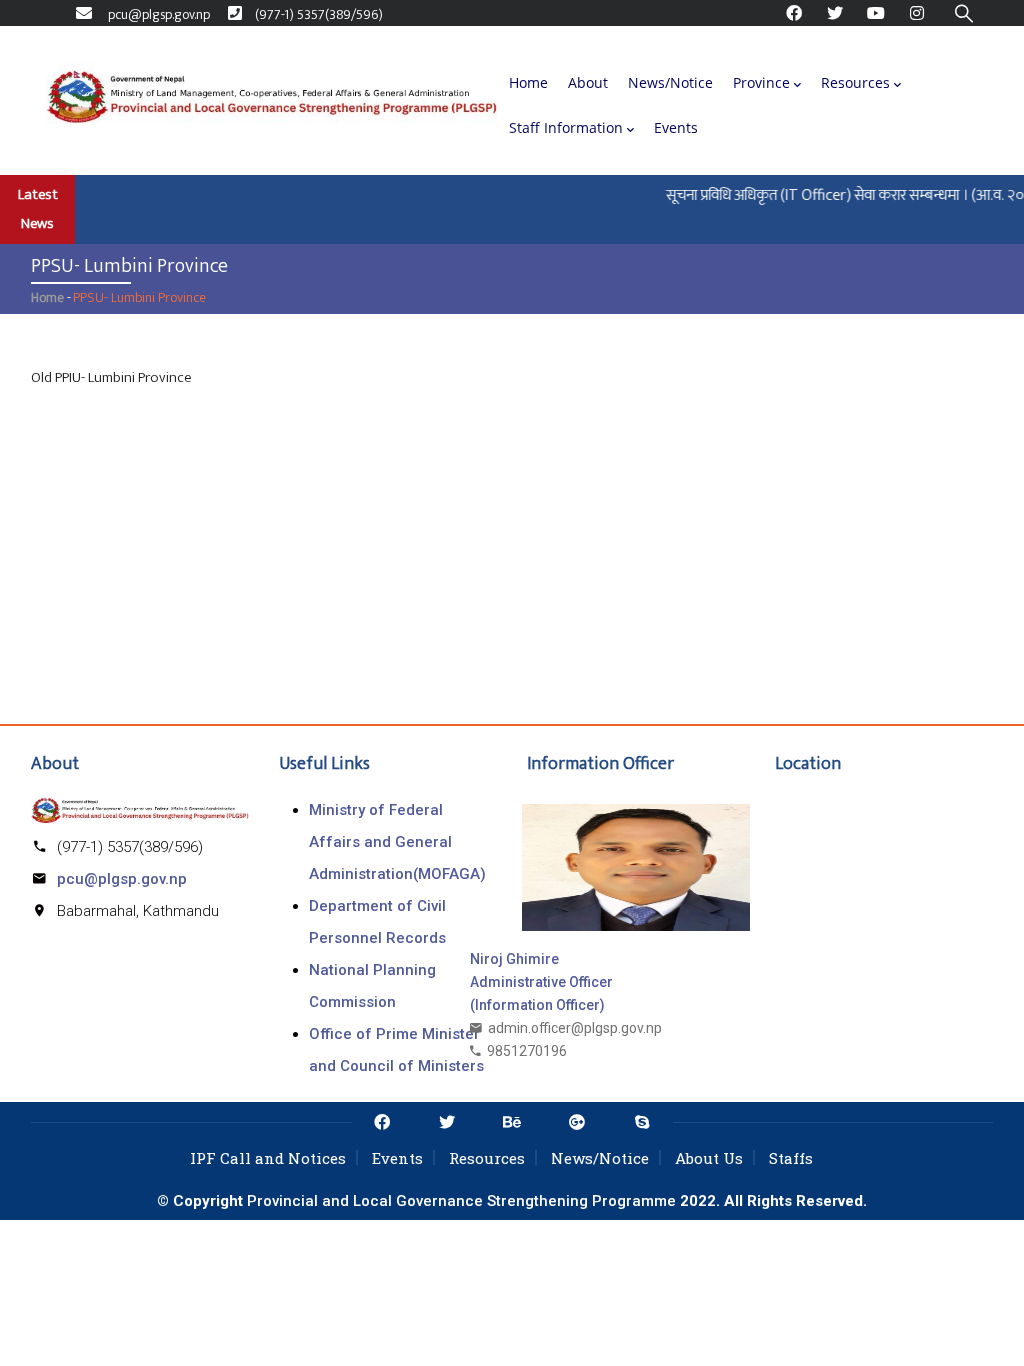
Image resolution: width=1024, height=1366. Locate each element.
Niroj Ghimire (514, 959)
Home (528, 82)
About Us (709, 1158)
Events (676, 127)
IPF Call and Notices (268, 1158)
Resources (855, 82)
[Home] (272, 101)
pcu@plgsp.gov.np (122, 879)
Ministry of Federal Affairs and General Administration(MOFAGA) (397, 842)
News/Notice (670, 82)
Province (761, 82)
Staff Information (566, 127)
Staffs (791, 1158)
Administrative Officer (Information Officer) (541, 993)
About (588, 82)
